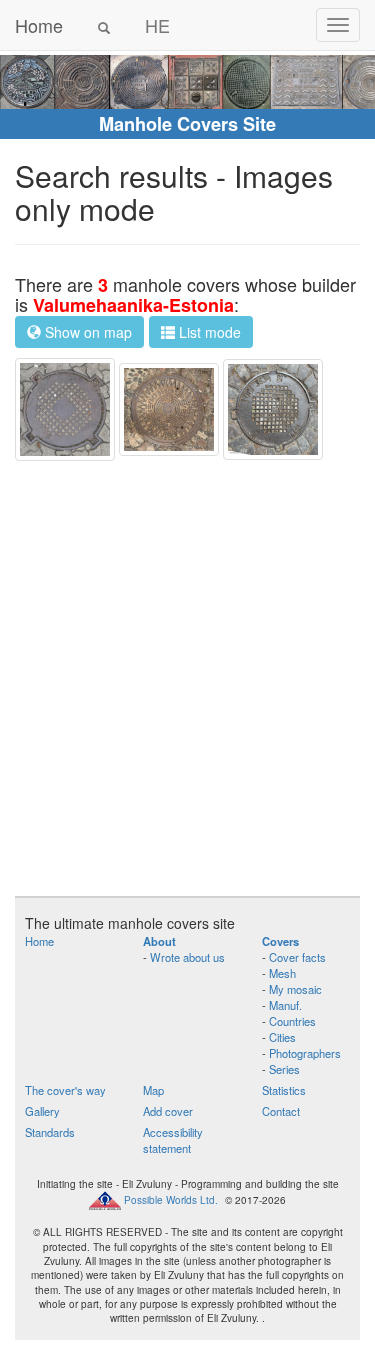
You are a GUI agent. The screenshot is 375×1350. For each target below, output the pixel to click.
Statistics (284, 1090)
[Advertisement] (187, 678)
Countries (292, 1021)
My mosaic (295, 989)
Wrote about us (187, 957)
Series (284, 1069)
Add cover (168, 1111)
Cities (282, 1037)
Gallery (42, 1111)
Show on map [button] (86, 332)
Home (39, 25)
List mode (208, 332)
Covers (280, 941)
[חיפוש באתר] (104, 25)
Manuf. (285, 1005)
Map (153, 1090)
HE (157, 25)
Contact (281, 1111)
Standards (50, 1132)
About (159, 941)
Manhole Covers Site (187, 124)
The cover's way (65, 1090)
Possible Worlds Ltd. (171, 1200)
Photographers (305, 1053)
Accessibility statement (173, 1140)
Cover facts (297, 957)
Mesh (282, 973)
